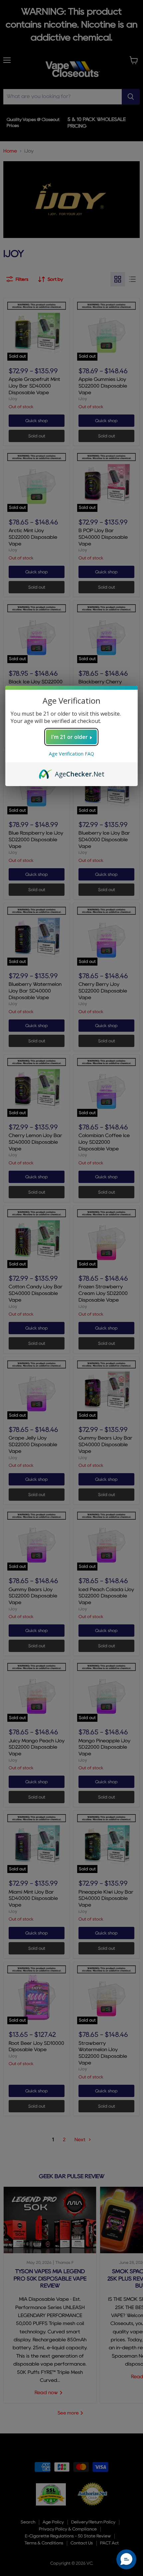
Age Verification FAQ (71, 754)
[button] (126, 2559)
